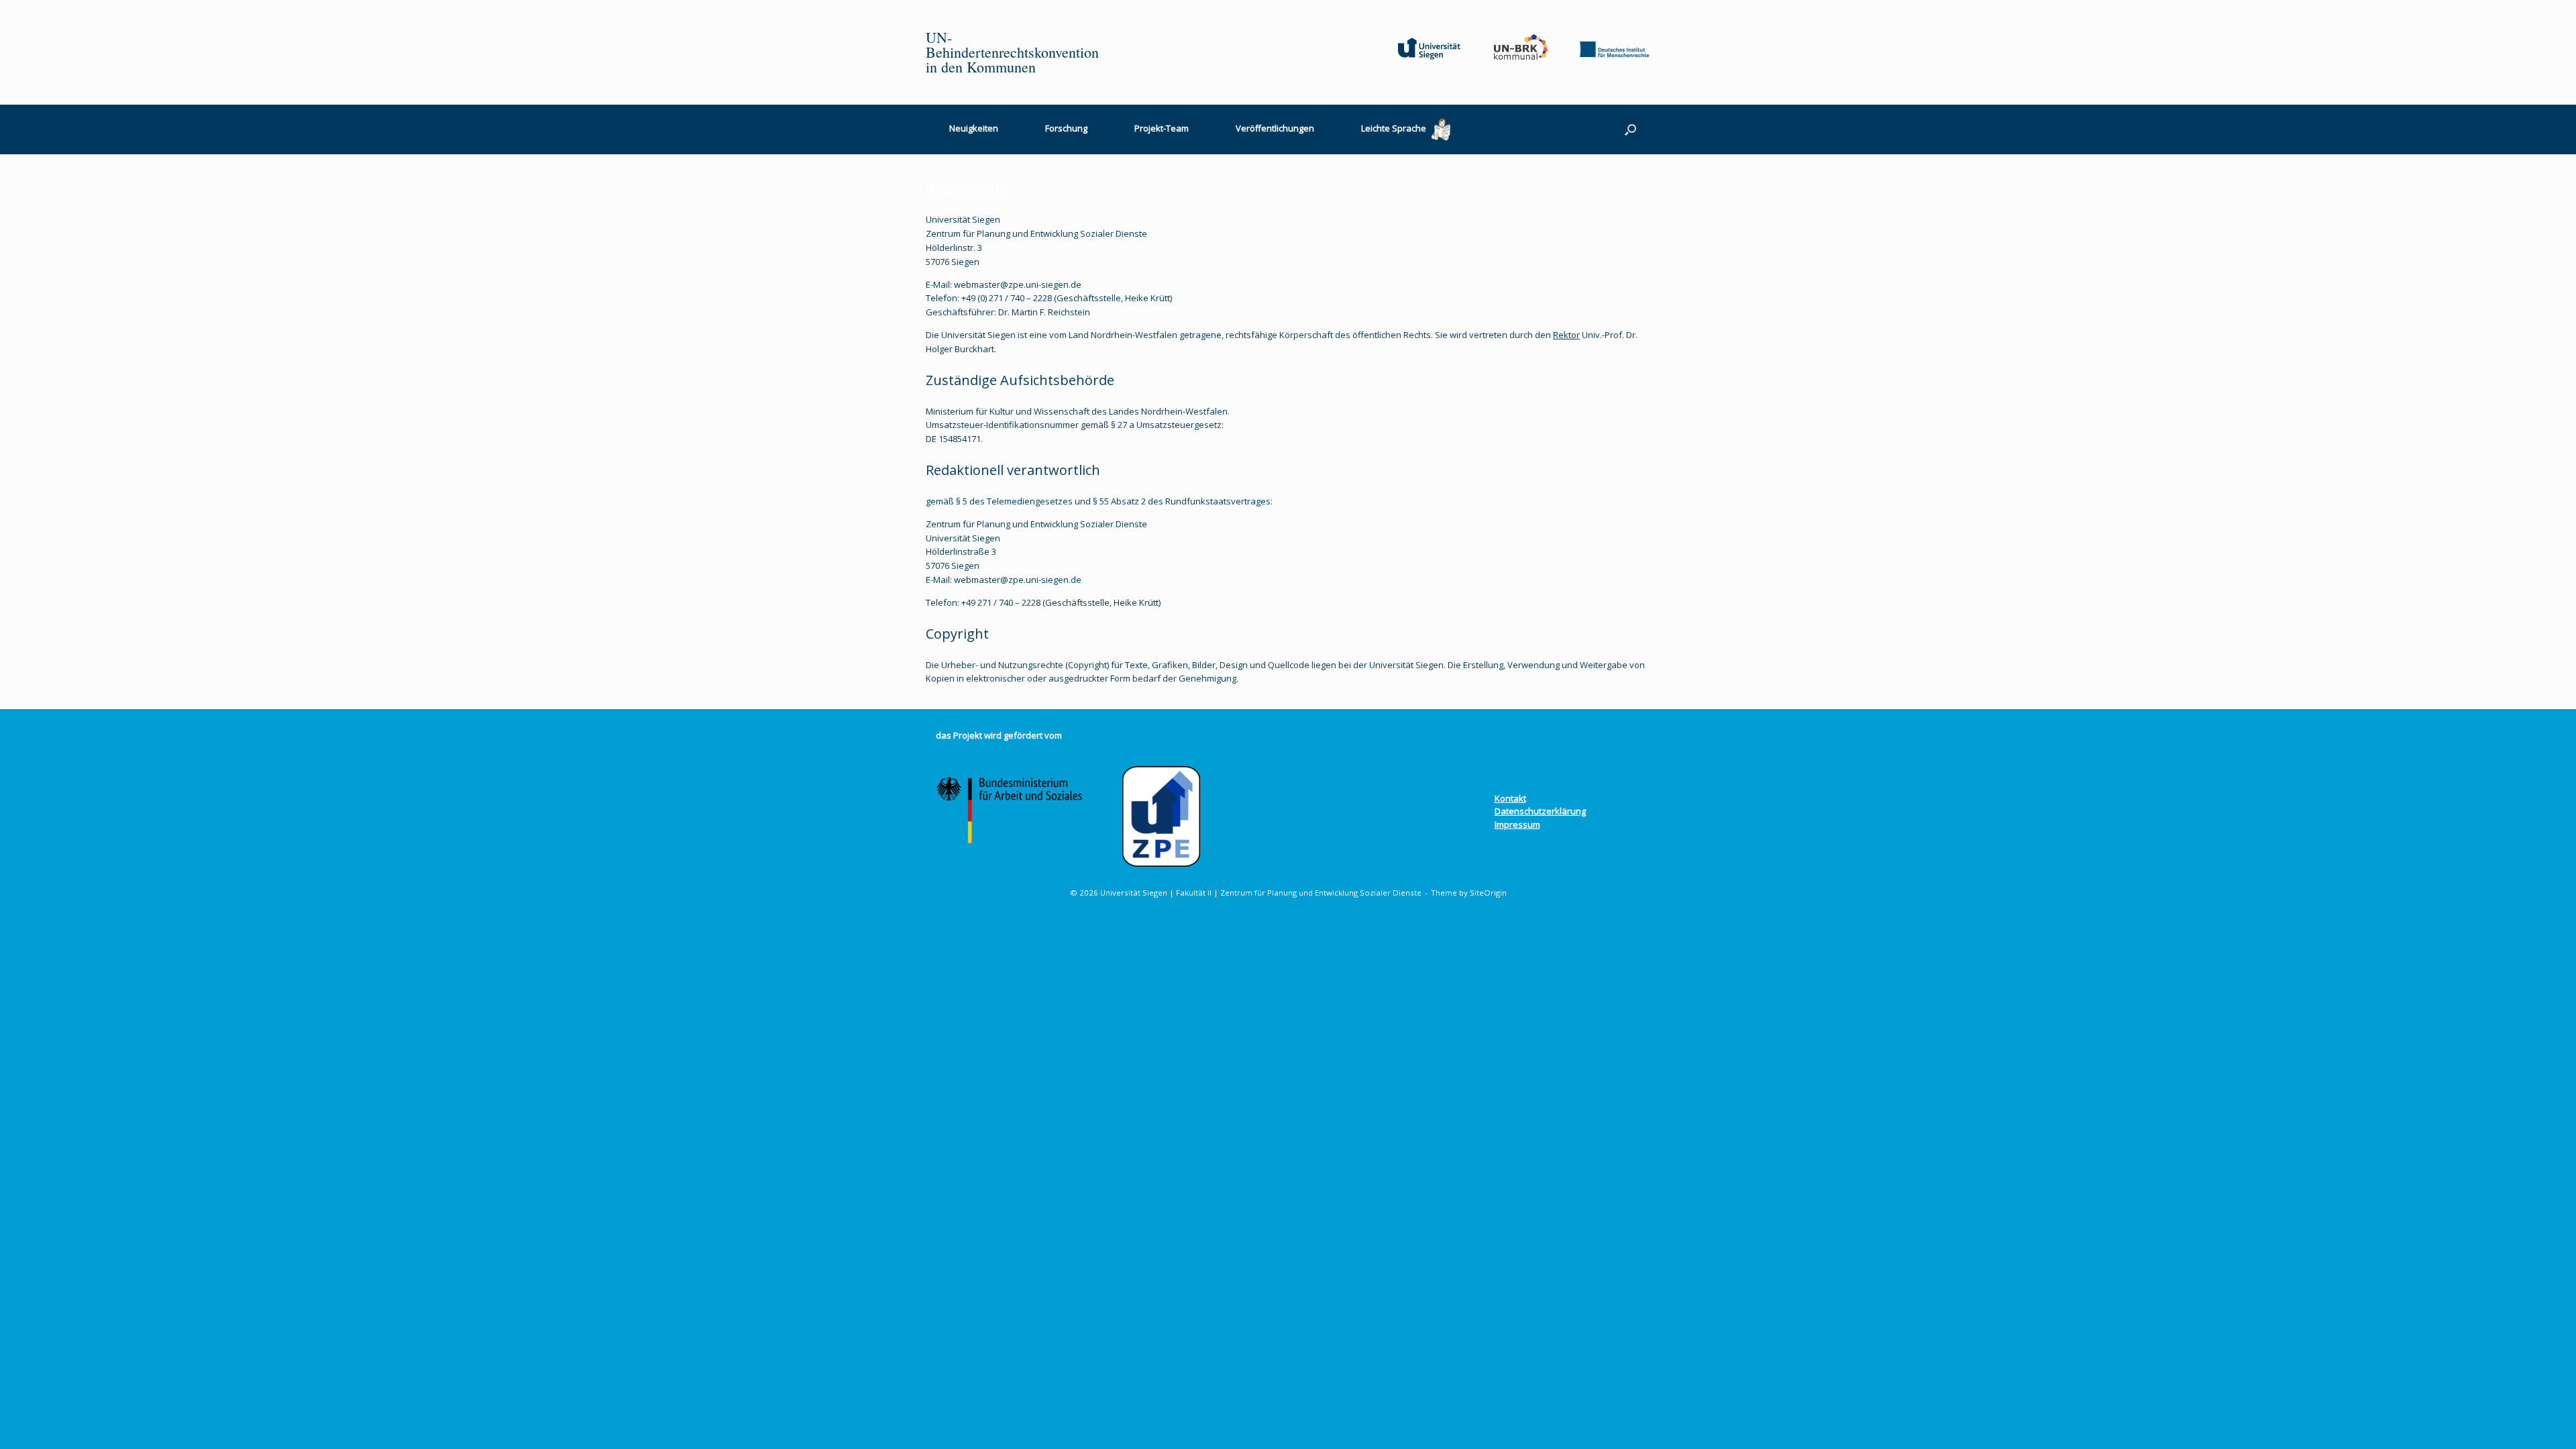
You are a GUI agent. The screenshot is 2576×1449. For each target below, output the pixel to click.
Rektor (1566, 335)
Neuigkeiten (974, 128)
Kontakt (1510, 798)
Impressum (1517, 824)
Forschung (1066, 128)
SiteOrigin (1488, 893)
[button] (1630, 129)
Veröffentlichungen (1275, 128)
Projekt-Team (1162, 128)
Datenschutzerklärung (1540, 811)
